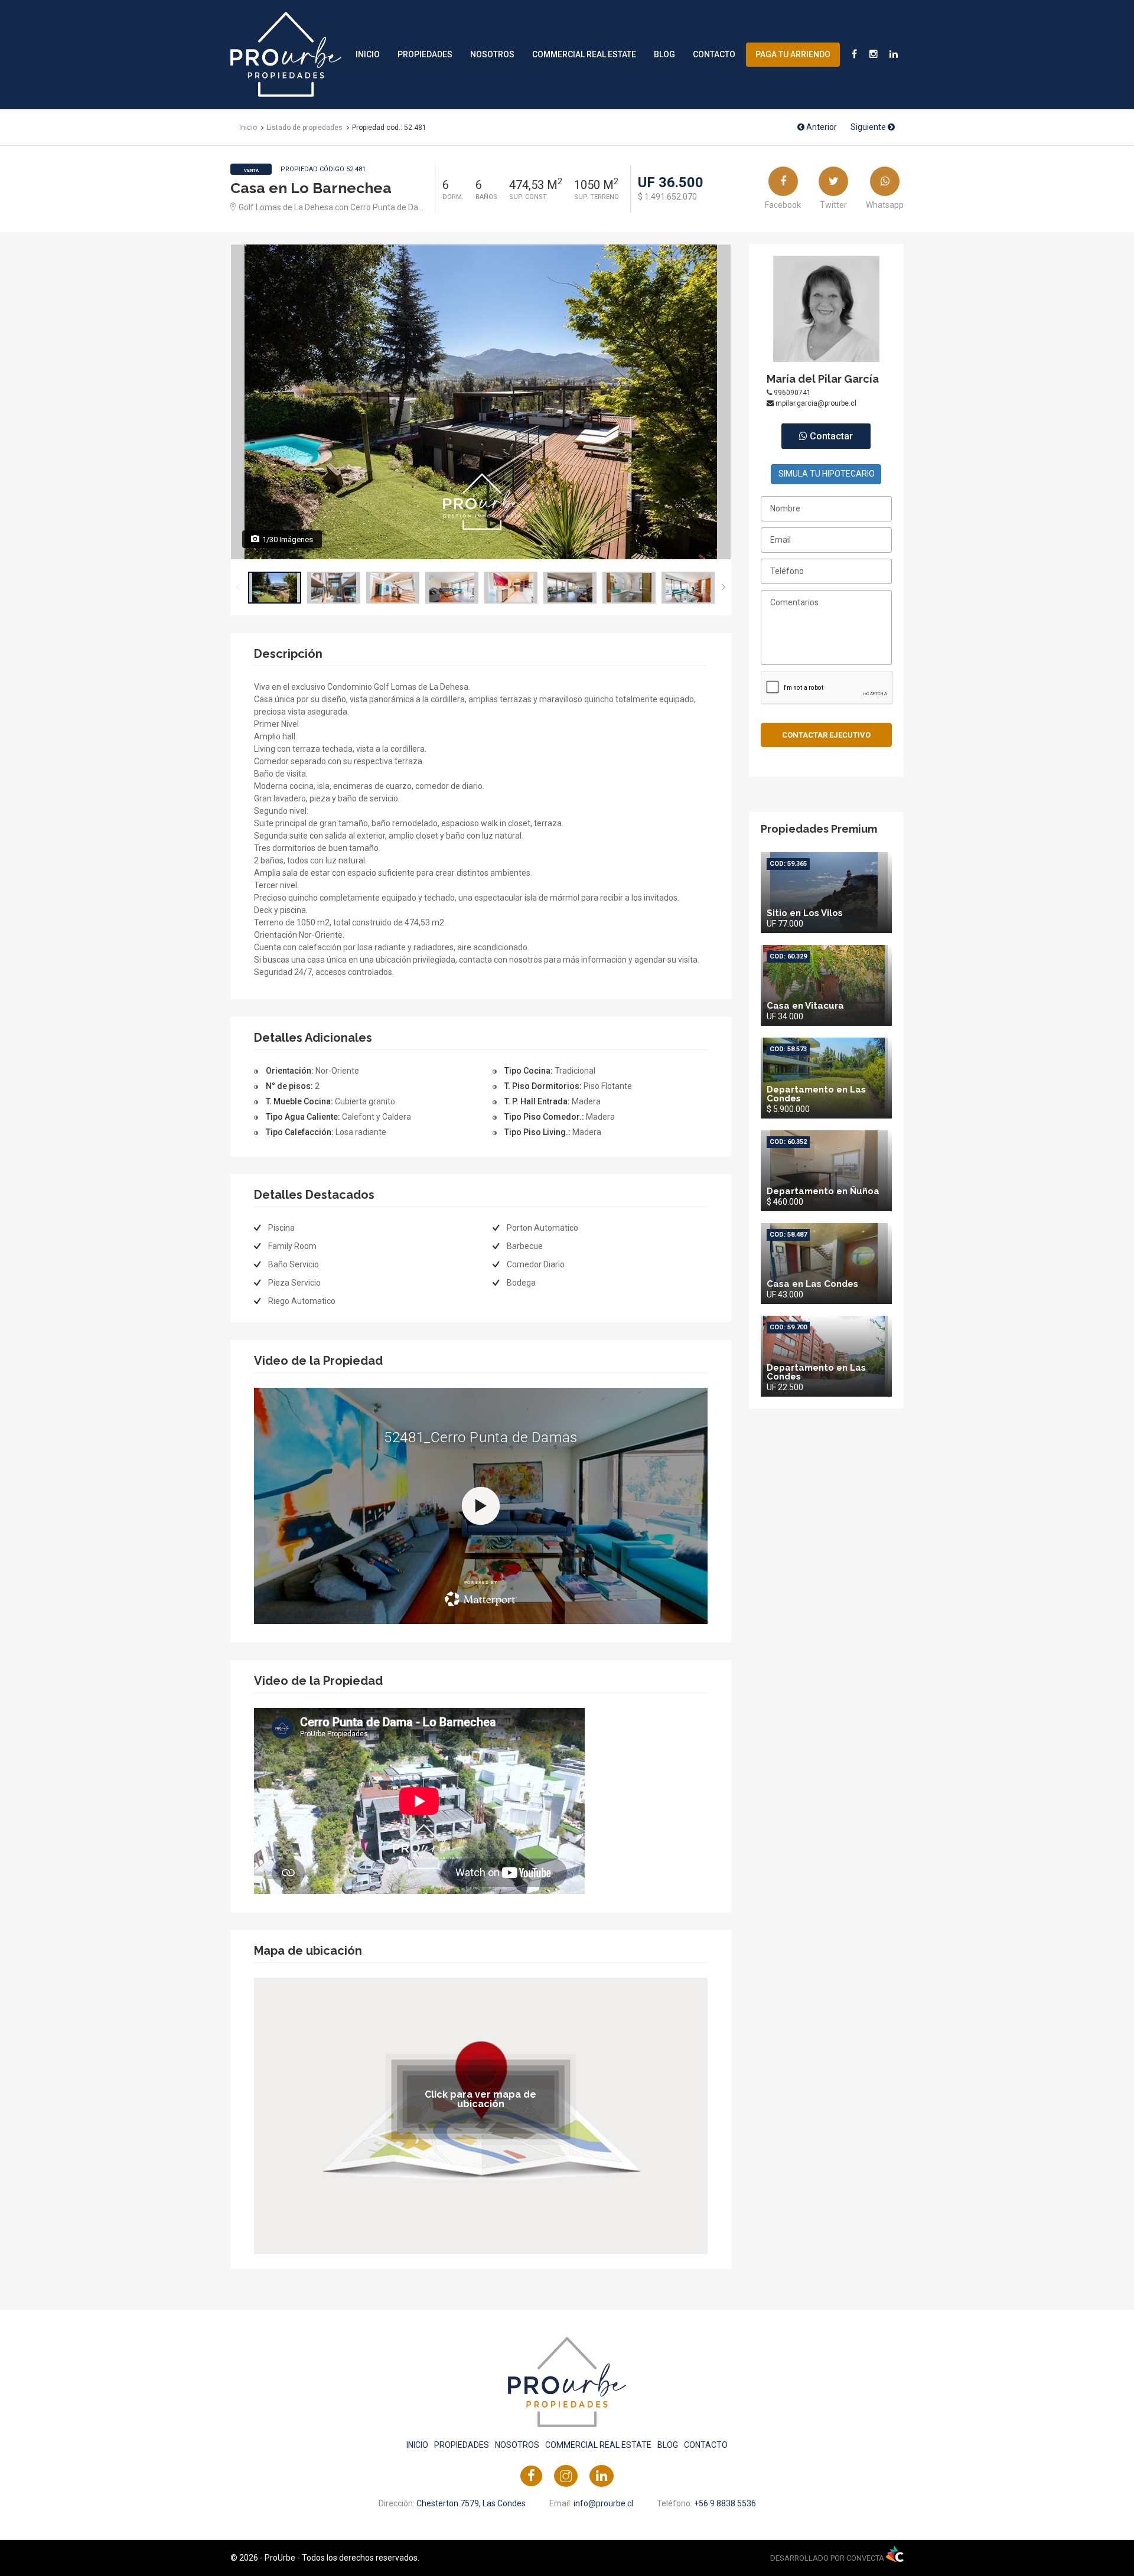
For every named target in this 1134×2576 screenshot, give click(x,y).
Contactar (830, 436)
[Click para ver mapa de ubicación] (481, 2115)
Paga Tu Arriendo (793, 54)
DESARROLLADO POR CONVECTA (828, 2558)
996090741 (791, 393)
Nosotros (492, 54)
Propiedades (425, 54)
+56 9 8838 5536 (725, 2503)
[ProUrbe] (286, 54)
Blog (664, 54)
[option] (481, 402)
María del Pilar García (823, 379)
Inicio (368, 54)
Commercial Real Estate (584, 54)
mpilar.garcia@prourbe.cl (815, 403)
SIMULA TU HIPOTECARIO (827, 474)
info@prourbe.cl (603, 2503)
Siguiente (869, 127)
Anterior (821, 127)
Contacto (714, 54)
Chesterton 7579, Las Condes (471, 2503)
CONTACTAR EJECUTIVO (826, 735)
